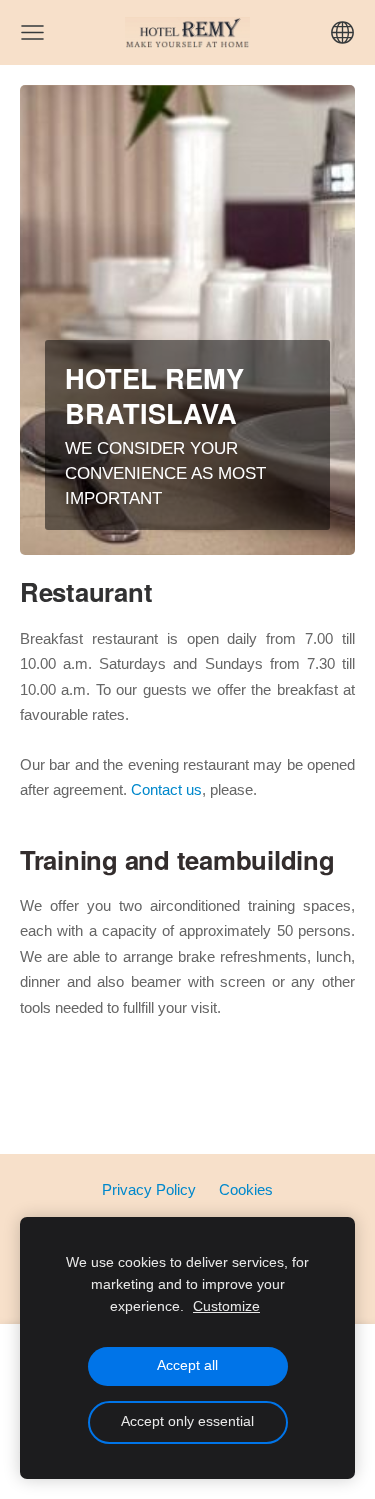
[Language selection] (342, 32)
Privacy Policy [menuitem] (149, 1189)
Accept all (187, 1365)
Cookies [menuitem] (246, 1189)
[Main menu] (32, 32)
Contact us (164, 789)
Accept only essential (187, 1421)
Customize (226, 1306)
